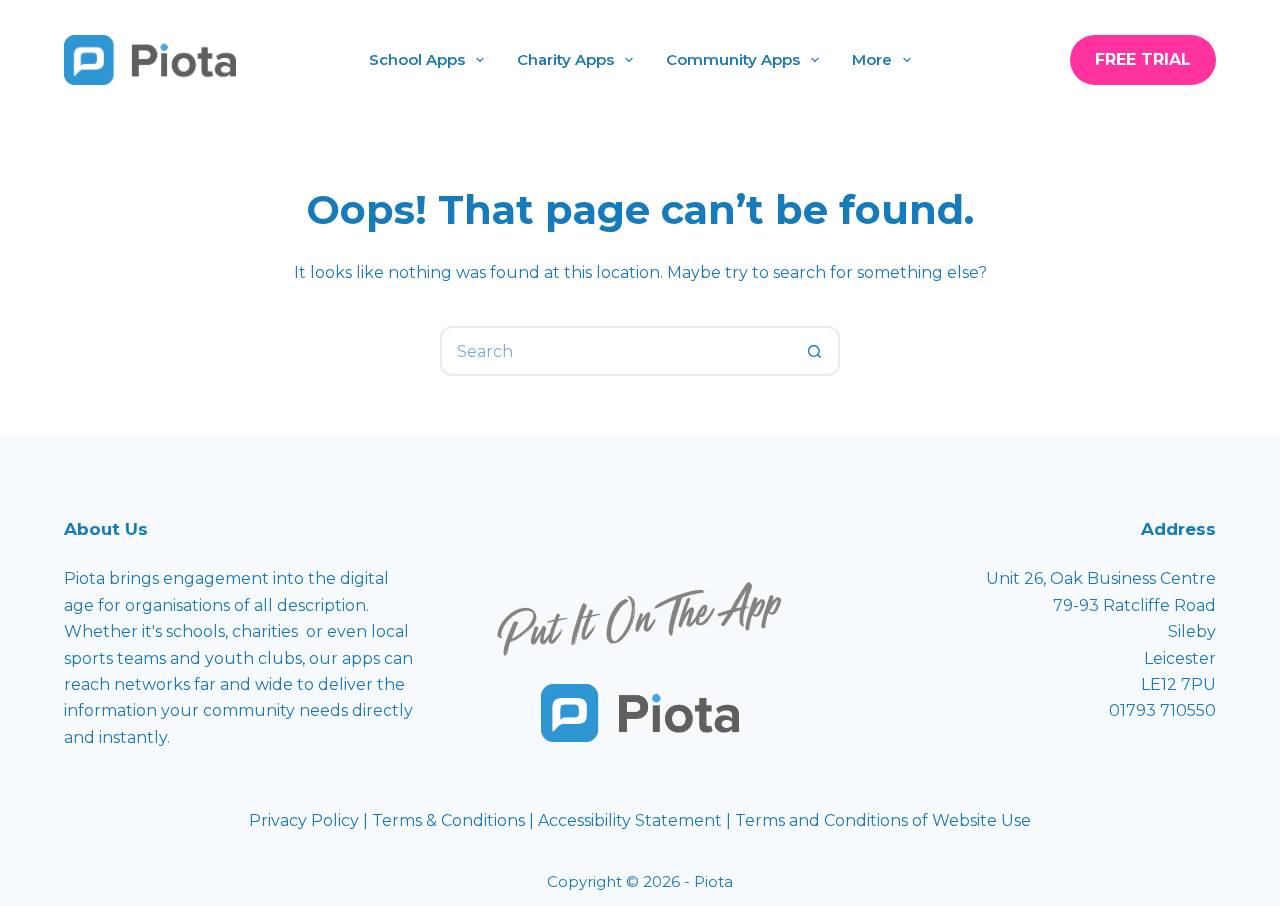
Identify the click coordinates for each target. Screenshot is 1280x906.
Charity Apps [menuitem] (565, 59)
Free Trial (1143, 59)
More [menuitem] (872, 59)
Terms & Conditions (448, 820)
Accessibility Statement (632, 820)
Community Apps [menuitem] (733, 59)
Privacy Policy (306, 820)
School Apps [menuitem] (417, 59)
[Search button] (815, 351)
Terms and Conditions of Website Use (883, 820)
